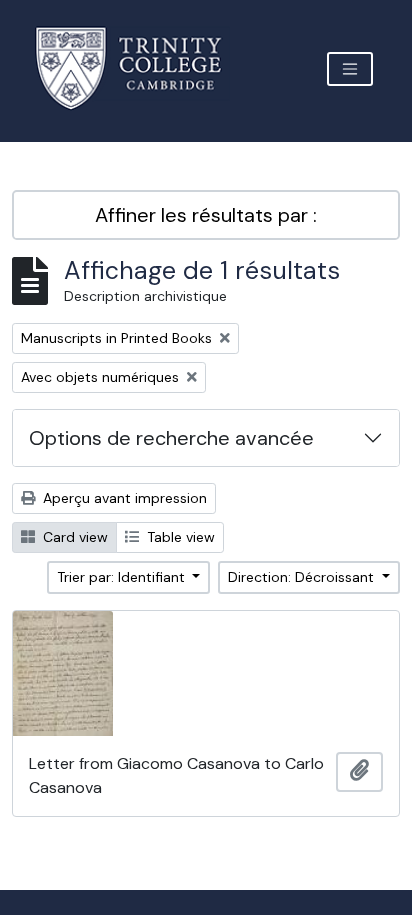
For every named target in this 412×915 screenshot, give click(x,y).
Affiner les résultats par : (206, 215)
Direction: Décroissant (303, 577)
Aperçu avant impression (123, 498)
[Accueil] (140, 68)
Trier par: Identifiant (123, 577)
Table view (179, 537)
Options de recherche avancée (171, 438)
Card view (73, 537)
